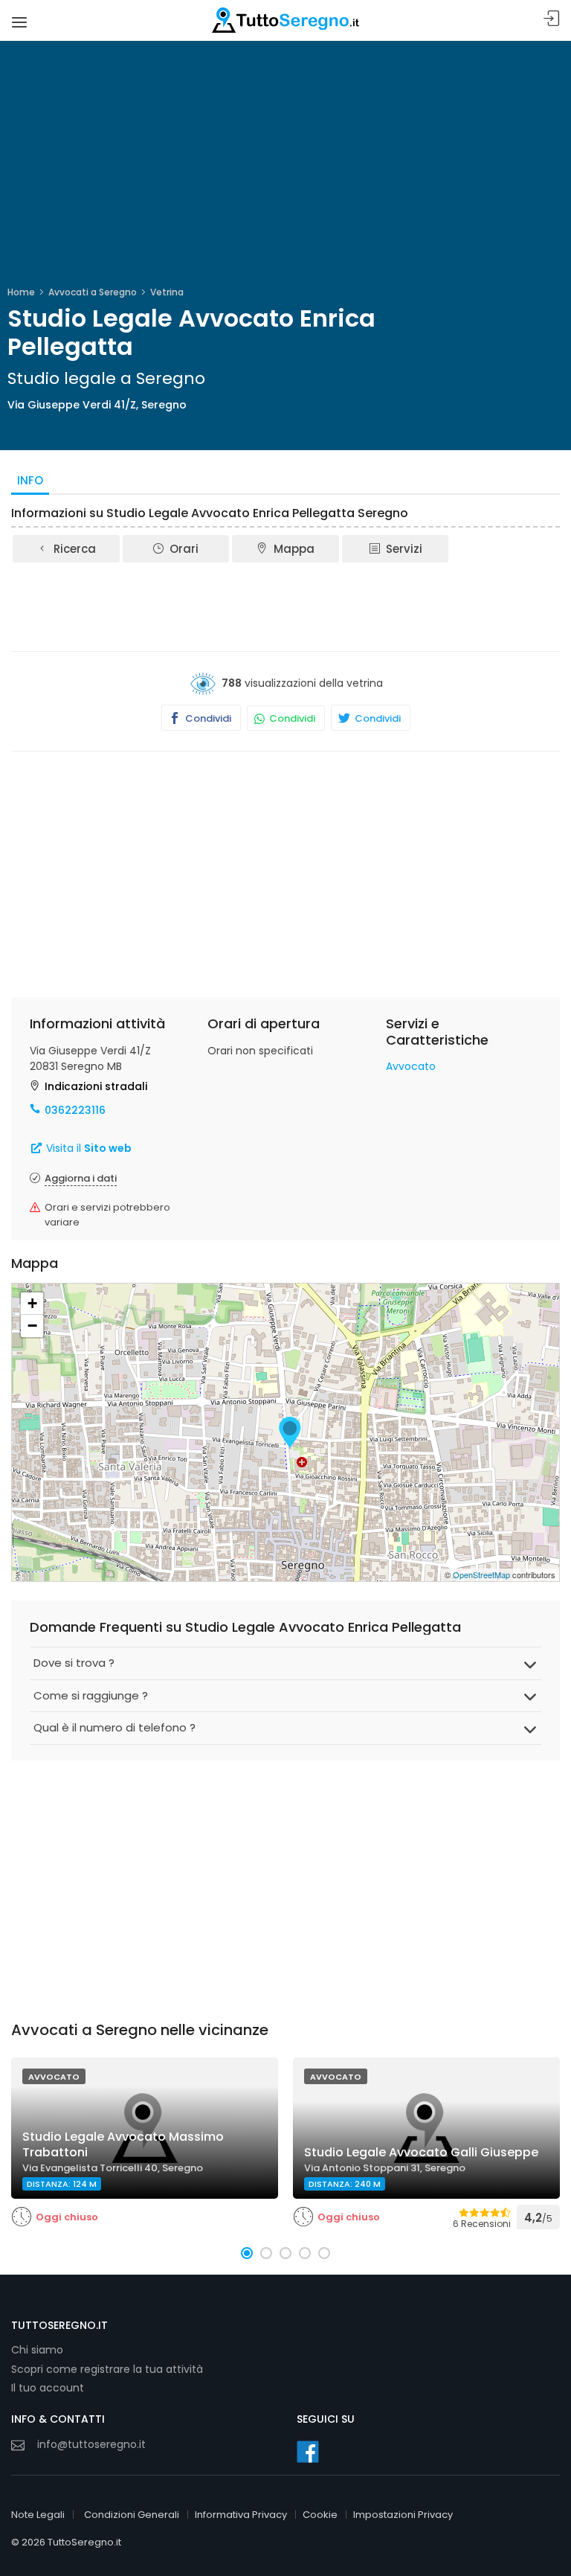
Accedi (552, 19)
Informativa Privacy (241, 2515)
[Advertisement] (285, 606)
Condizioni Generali (132, 2515)
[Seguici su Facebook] (308, 2452)
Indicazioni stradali (96, 1086)
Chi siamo (37, 2350)
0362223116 (75, 1110)
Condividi (207, 718)
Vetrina (167, 292)
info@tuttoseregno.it (91, 2444)
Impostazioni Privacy (403, 2515)
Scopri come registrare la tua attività (107, 2369)
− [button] (32, 1326)
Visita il (87, 1148)
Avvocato (411, 1066)
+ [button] (32, 1303)
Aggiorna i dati (81, 1178)
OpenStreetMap (481, 1574)
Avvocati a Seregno (93, 292)
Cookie (320, 2515)
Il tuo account (48, 2388)
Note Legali (38, 2515)
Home (21, 292)
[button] (247, 2253)
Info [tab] (30, 480)
